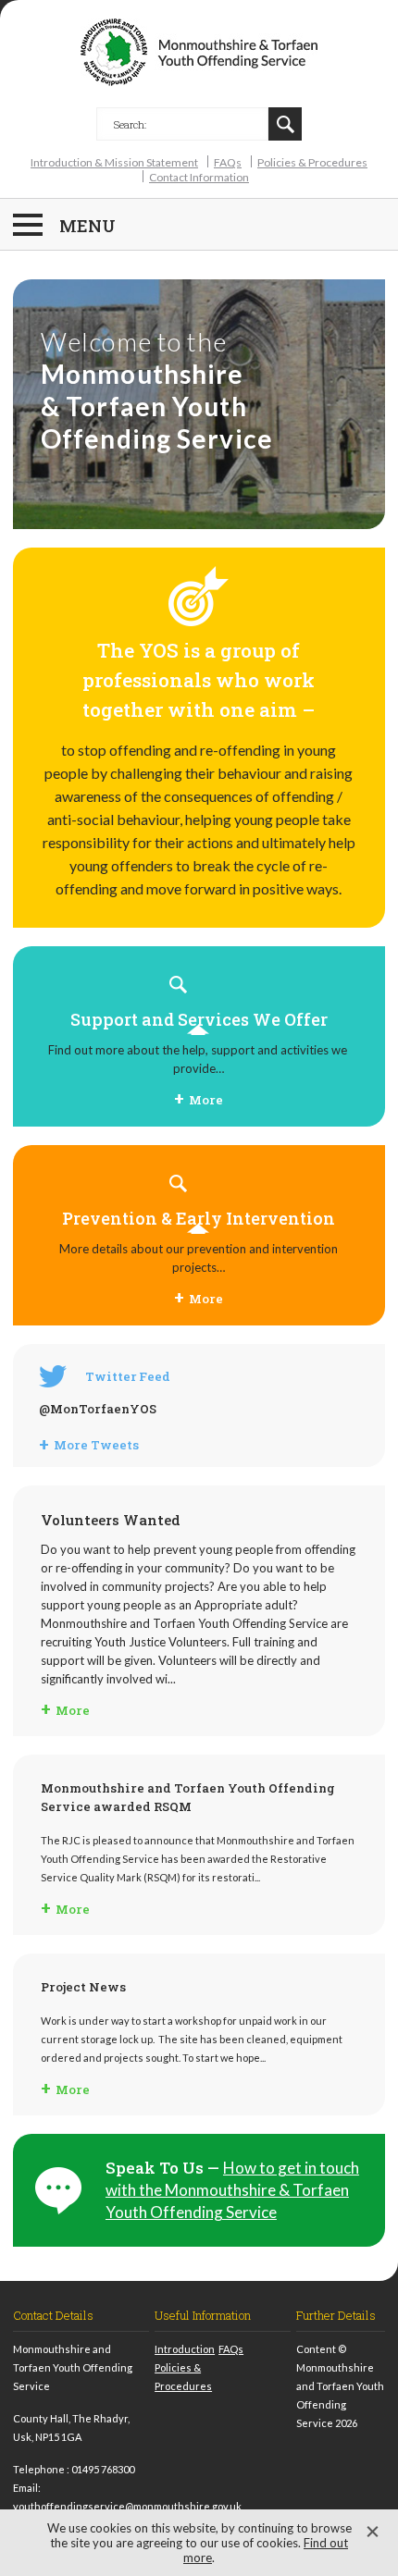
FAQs (228, 162)
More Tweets (96, 1445)
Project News (83, 1987)
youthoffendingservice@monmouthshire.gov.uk (127, 2506)
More (206, 1100)
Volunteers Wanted (111, 1520)
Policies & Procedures (312, 162)
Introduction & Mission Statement (114, 162)
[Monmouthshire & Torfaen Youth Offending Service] (199, 54)
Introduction (185, 2349)
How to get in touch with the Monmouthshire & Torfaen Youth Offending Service (232, 2190)
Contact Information (199, 177)
